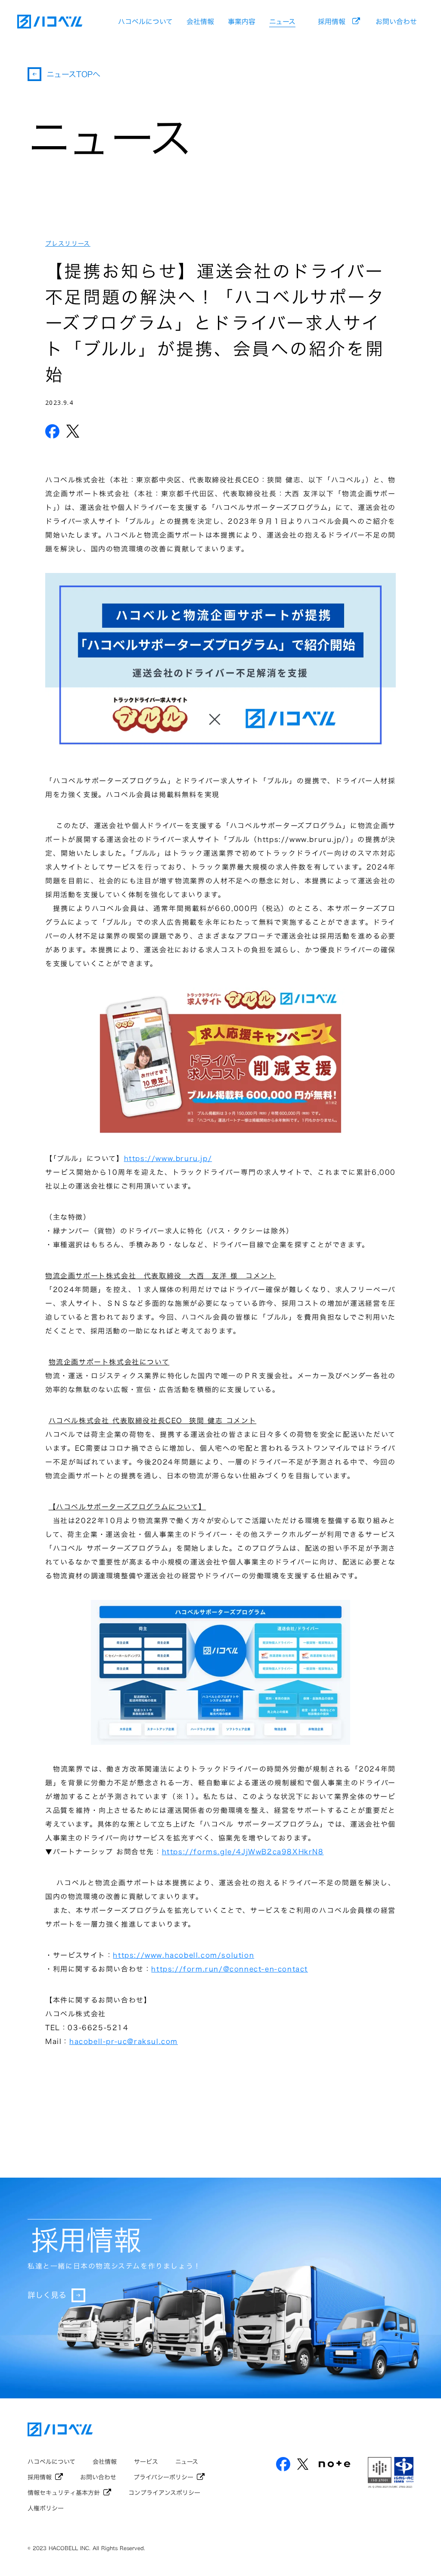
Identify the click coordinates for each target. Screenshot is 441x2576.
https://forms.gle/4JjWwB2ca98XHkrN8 (243, 1852)
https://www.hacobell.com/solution (183, 1955)
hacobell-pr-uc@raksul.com (124, 2041)
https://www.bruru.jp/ (168, 1158)
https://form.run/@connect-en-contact (230, 1969)
